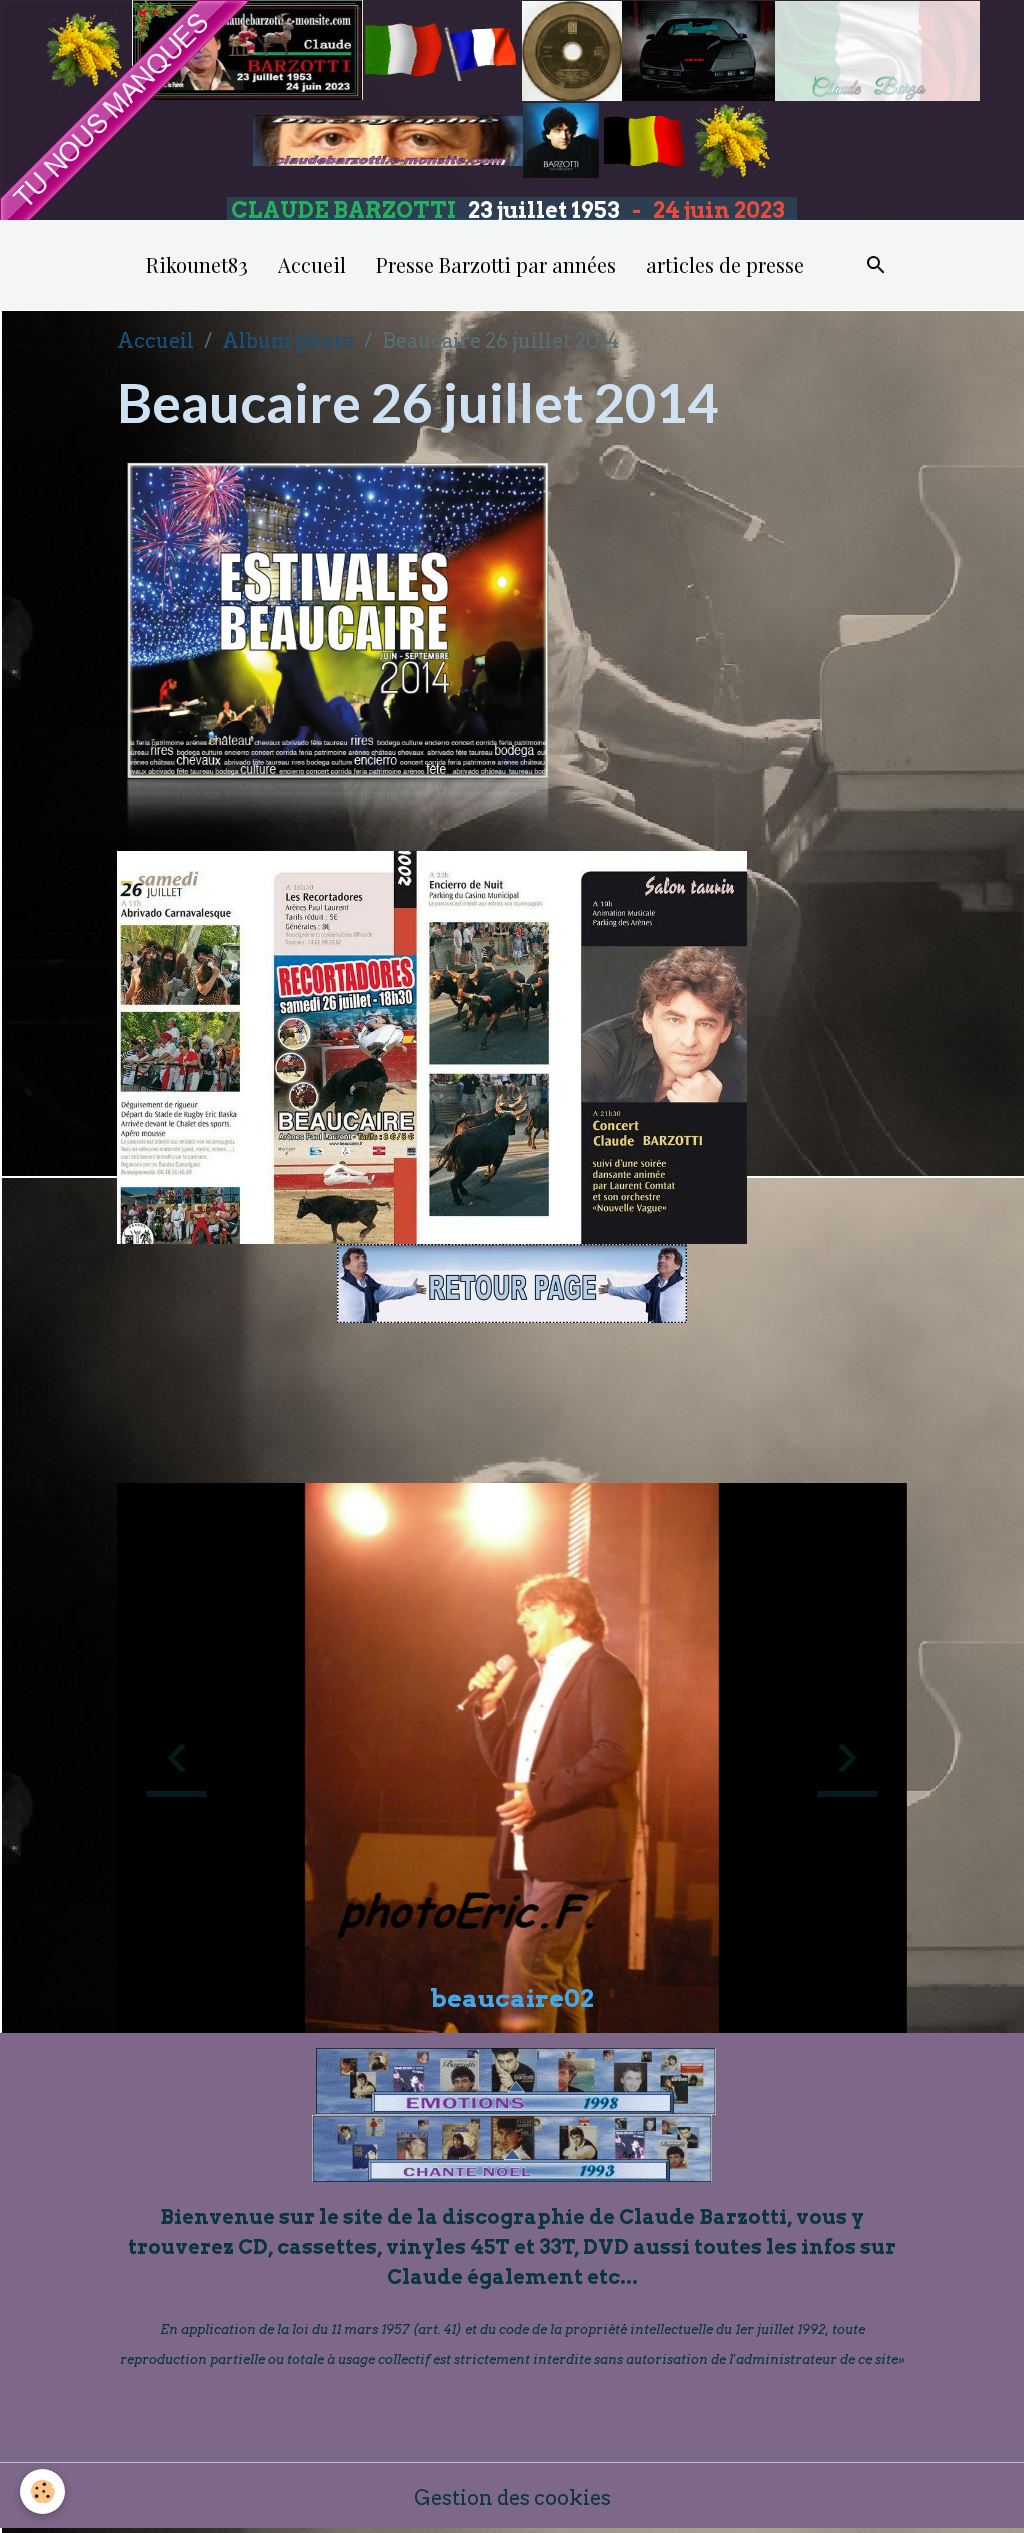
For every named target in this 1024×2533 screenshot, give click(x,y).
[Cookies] (42, 2491)
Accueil (312, 264)
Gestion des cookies (512, 2498)
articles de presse (725, 264)
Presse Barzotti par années (496, 264)
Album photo (288, 341)
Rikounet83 (197, 264)
